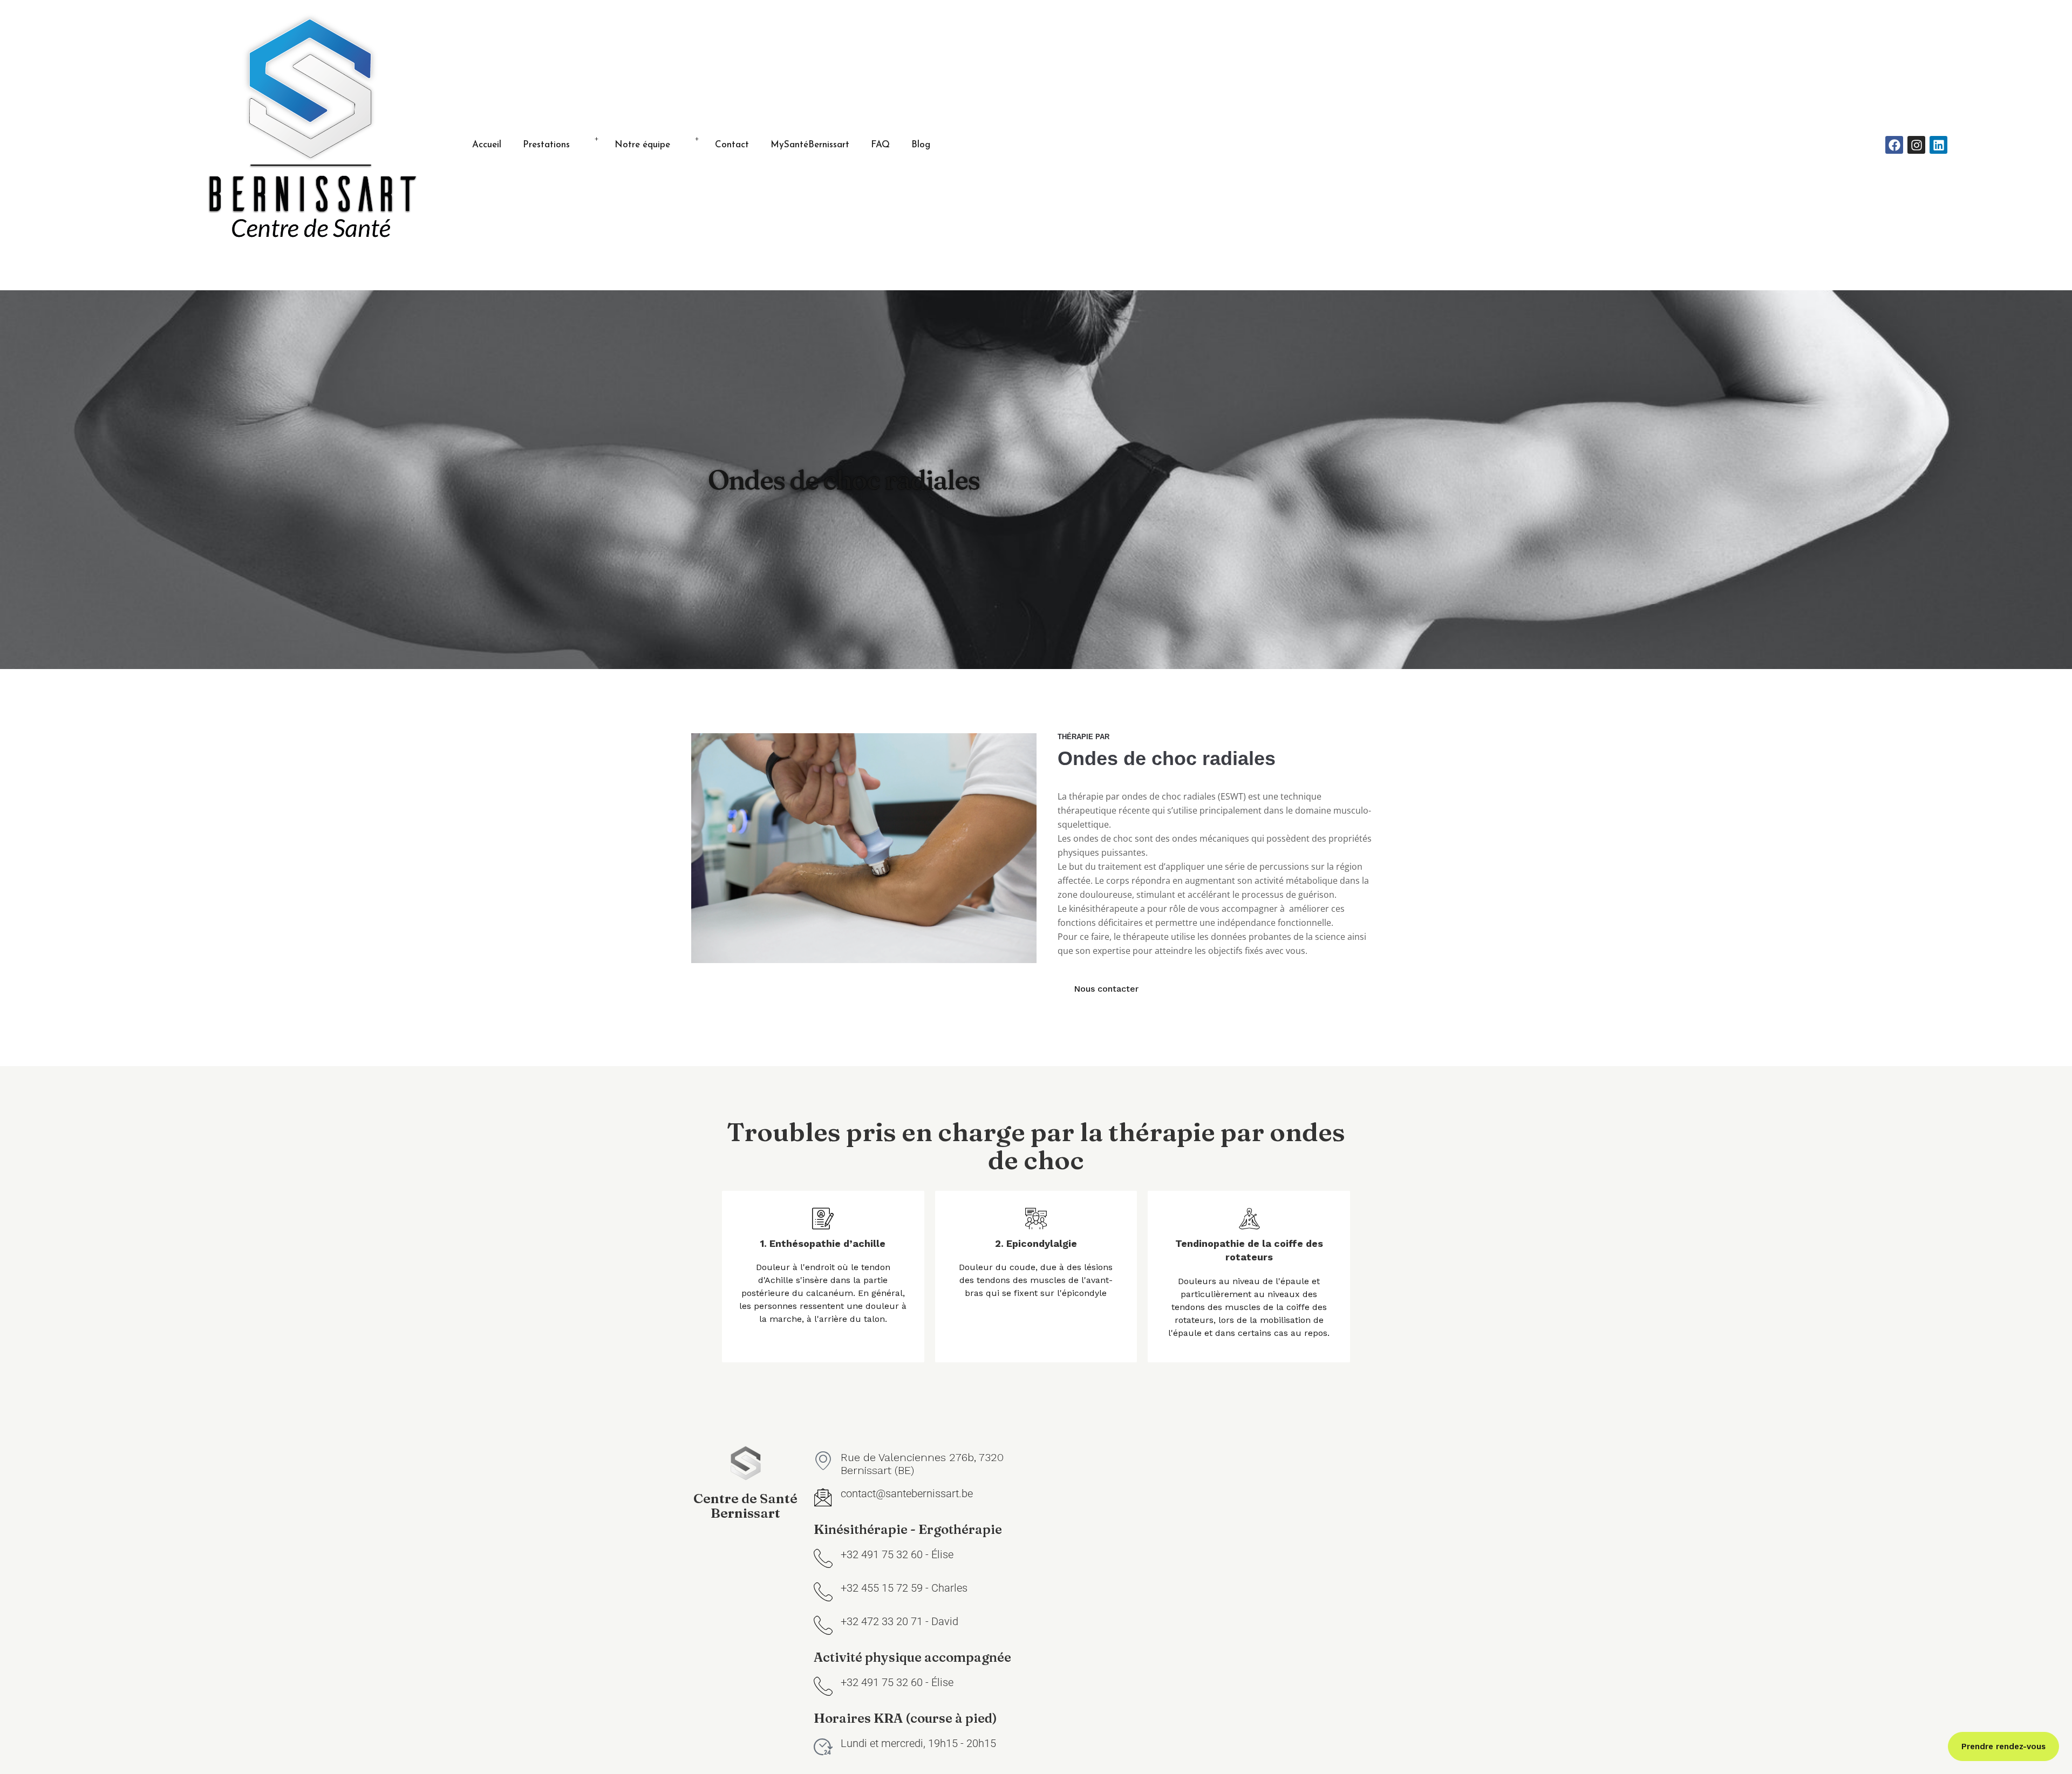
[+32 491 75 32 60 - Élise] (823, 1558)
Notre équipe (642, 145)
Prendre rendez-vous (2003, 1746)
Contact (732, 145)
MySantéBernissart (810, 145)
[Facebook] (1894, 145)
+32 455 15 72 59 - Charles (904, 1588)
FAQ (880, 145)
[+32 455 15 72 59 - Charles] (823, 1591)
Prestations (546, 145)
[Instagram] (1916, 145)
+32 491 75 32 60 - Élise (897, 1554)
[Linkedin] (1938, 145)
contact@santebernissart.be (907, 1493)
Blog (921, 145)
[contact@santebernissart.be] (823, 1497)
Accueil (487, 145)
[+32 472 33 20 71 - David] (823, 1625)
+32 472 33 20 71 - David (899, 1621)
